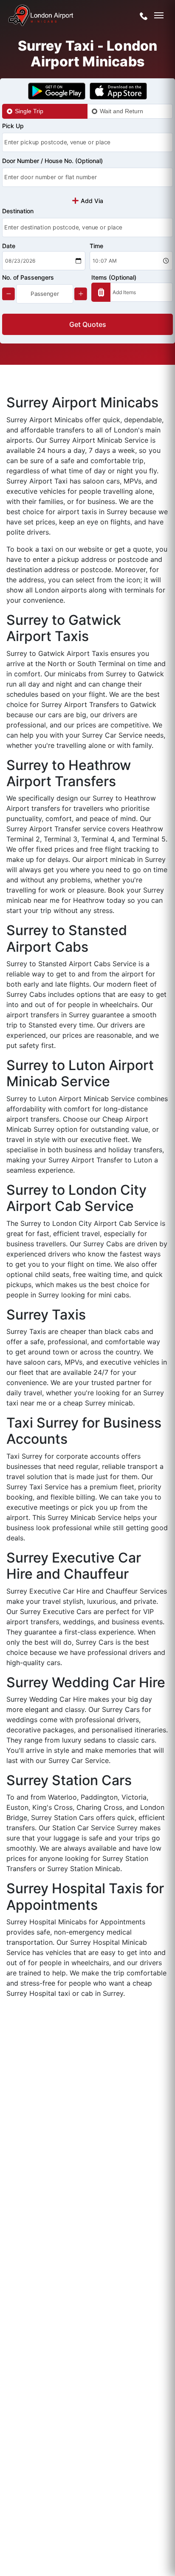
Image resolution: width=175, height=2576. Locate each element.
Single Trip (29, 111)
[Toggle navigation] (159, 15)
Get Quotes (88, 324)
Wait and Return (121, 111)
